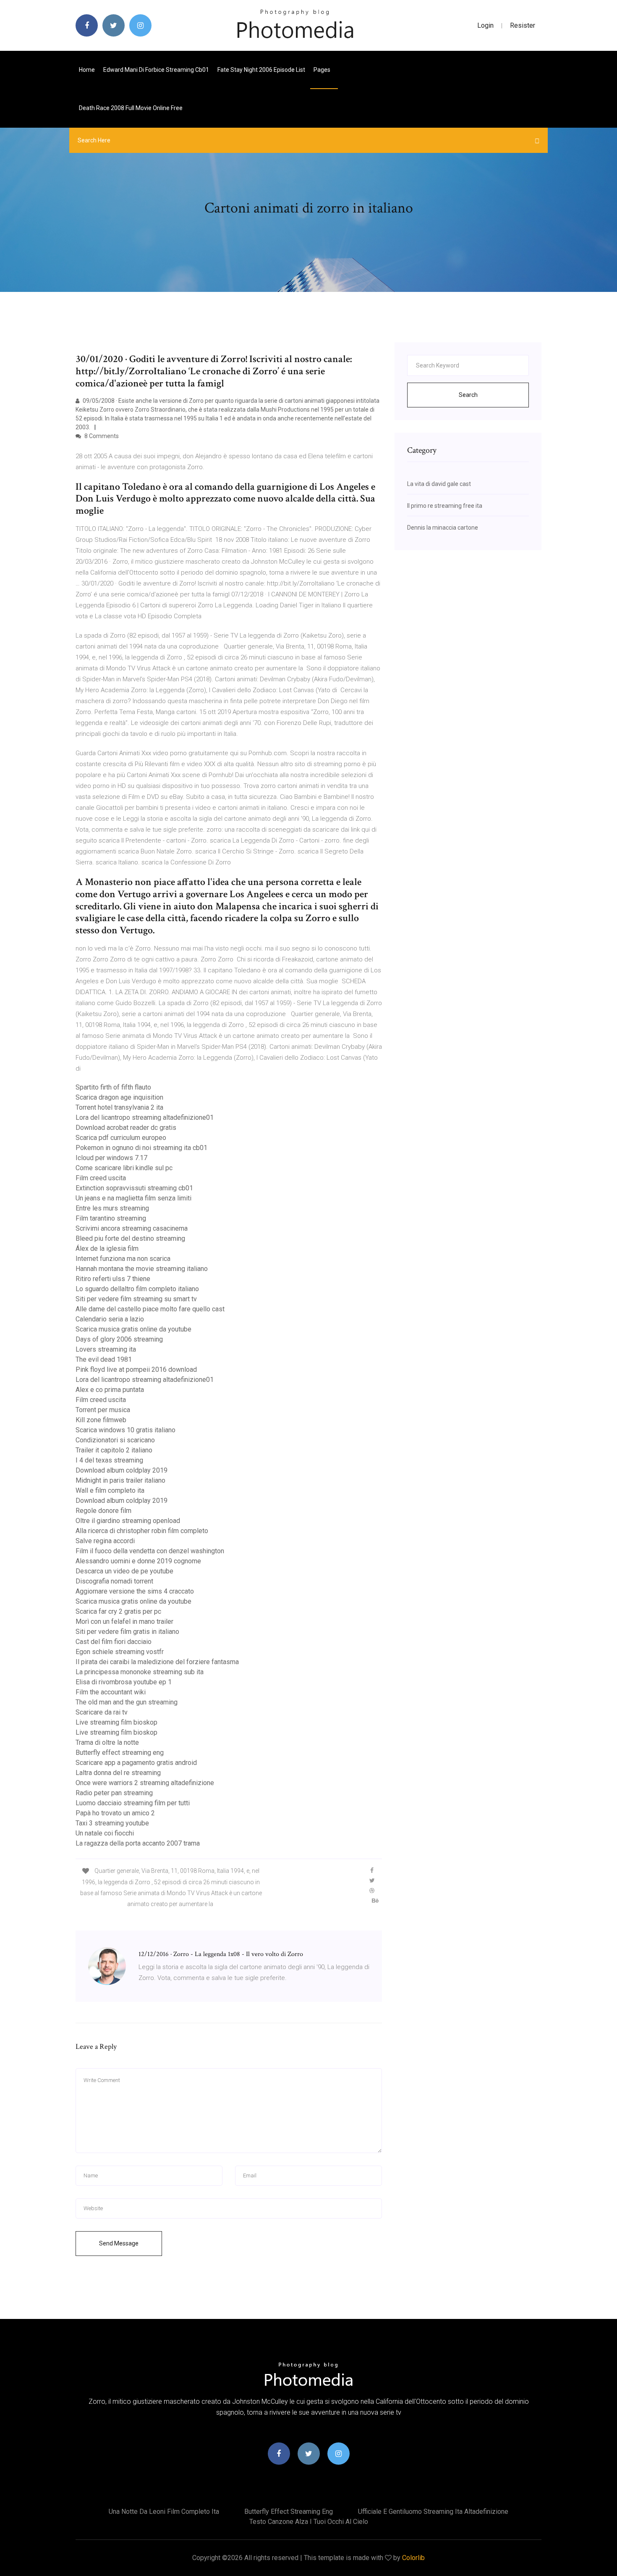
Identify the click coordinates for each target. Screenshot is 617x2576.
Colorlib (413, 2558)
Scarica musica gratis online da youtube (133, 1329)
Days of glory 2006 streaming (119, 1339)
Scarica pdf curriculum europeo (121, 1138)
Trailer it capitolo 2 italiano (114, 1450)
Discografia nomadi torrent (114, 1581)
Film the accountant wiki (111, 1692)
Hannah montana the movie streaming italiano (142, 1269)
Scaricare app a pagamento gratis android (136, 1763)
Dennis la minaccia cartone (443, 528)
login (485, 25)
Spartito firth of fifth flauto (113, 1087)
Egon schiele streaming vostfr (120, 1652)
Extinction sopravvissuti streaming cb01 (134, 1188)
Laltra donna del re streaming (118, 1773)
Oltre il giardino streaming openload (128, 1521)
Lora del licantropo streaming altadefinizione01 (145, 1117)
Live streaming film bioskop (116, 1722)
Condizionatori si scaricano (115, 1440)
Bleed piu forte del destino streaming (130, 1238)
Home (87, 70)
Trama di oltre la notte (107, 1742)
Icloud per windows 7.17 (111, 1158)
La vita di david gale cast (439, 484)
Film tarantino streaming (111, 1218)
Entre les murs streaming (112, 1208)
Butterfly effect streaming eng (120, 1753)
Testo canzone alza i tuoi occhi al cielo (309, 2522)
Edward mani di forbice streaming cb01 (156, 70)
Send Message (119, 2243)
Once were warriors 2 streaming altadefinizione (145, 1783)
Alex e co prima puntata (110, 1390)
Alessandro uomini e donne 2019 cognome (138, 1561)
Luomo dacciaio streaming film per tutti (133, 1803)
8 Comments (101, 436)
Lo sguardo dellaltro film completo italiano (137, 1289)
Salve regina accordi (105, 1541)
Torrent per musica (103, 1410)
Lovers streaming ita (106, 1349)
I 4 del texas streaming (109, 1460)
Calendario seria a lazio (110, 1319)
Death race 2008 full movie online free (131, 108)
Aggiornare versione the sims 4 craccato (135, 1591)
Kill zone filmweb (101, 1420)
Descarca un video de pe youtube (124, 1571)
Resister (523, 25)
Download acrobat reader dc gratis (126, 1128)
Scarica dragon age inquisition (119, 1097)
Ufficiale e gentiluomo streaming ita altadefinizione (433, 2512)
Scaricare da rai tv (102, 1712)
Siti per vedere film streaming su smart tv (136, 1299)
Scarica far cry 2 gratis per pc (118, 1611)
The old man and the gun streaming (127, 1702)
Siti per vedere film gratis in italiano (127, 1632)
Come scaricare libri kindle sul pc (124, 1168)
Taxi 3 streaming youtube (112, 1823)
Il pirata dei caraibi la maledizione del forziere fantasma (157, 1662)
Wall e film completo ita (110, 1490)
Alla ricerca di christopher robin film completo (142, 1531)
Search (468, 395)
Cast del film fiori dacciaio (114, 1642)
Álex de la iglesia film (107, 1249)
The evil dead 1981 (104, 1359)
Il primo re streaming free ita (445, 506)
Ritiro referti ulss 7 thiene (113, 1279)
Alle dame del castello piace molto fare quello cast (150, 1309)
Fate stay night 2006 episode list (261, 70)
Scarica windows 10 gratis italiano (125, 1430)
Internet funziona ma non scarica (123, 1259)
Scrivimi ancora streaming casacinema (132, 1228)
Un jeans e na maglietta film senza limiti (133, 1198)
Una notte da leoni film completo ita (164, 2512)
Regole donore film (103, 1511)
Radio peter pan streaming (114, 1793)
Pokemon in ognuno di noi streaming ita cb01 (141, 1148)
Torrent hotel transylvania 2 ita (119, 1107)
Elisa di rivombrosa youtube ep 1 (124, 1682)
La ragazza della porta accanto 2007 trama (138, 1843)
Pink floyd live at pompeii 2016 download (136, 1369)
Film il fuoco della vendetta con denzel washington (150, 1551)
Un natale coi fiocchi (105, 1833)
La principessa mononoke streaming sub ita (140, 1672)
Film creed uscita (101, 1178)
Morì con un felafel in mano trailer (124, 1621)
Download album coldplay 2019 (122, 1470)
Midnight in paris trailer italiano (120, 1480)
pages (323, 70)
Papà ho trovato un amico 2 (115, 1813)
